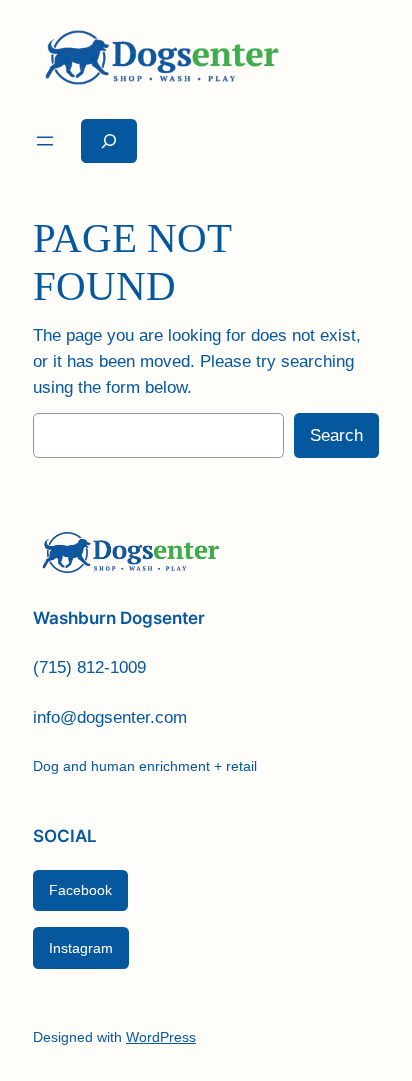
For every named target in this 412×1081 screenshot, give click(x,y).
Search (336, 435)
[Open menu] (45, 141)
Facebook (80, 890)
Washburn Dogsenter (119, 618)
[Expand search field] (109, 140)
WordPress (161, 1037)
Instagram (81, 948)
